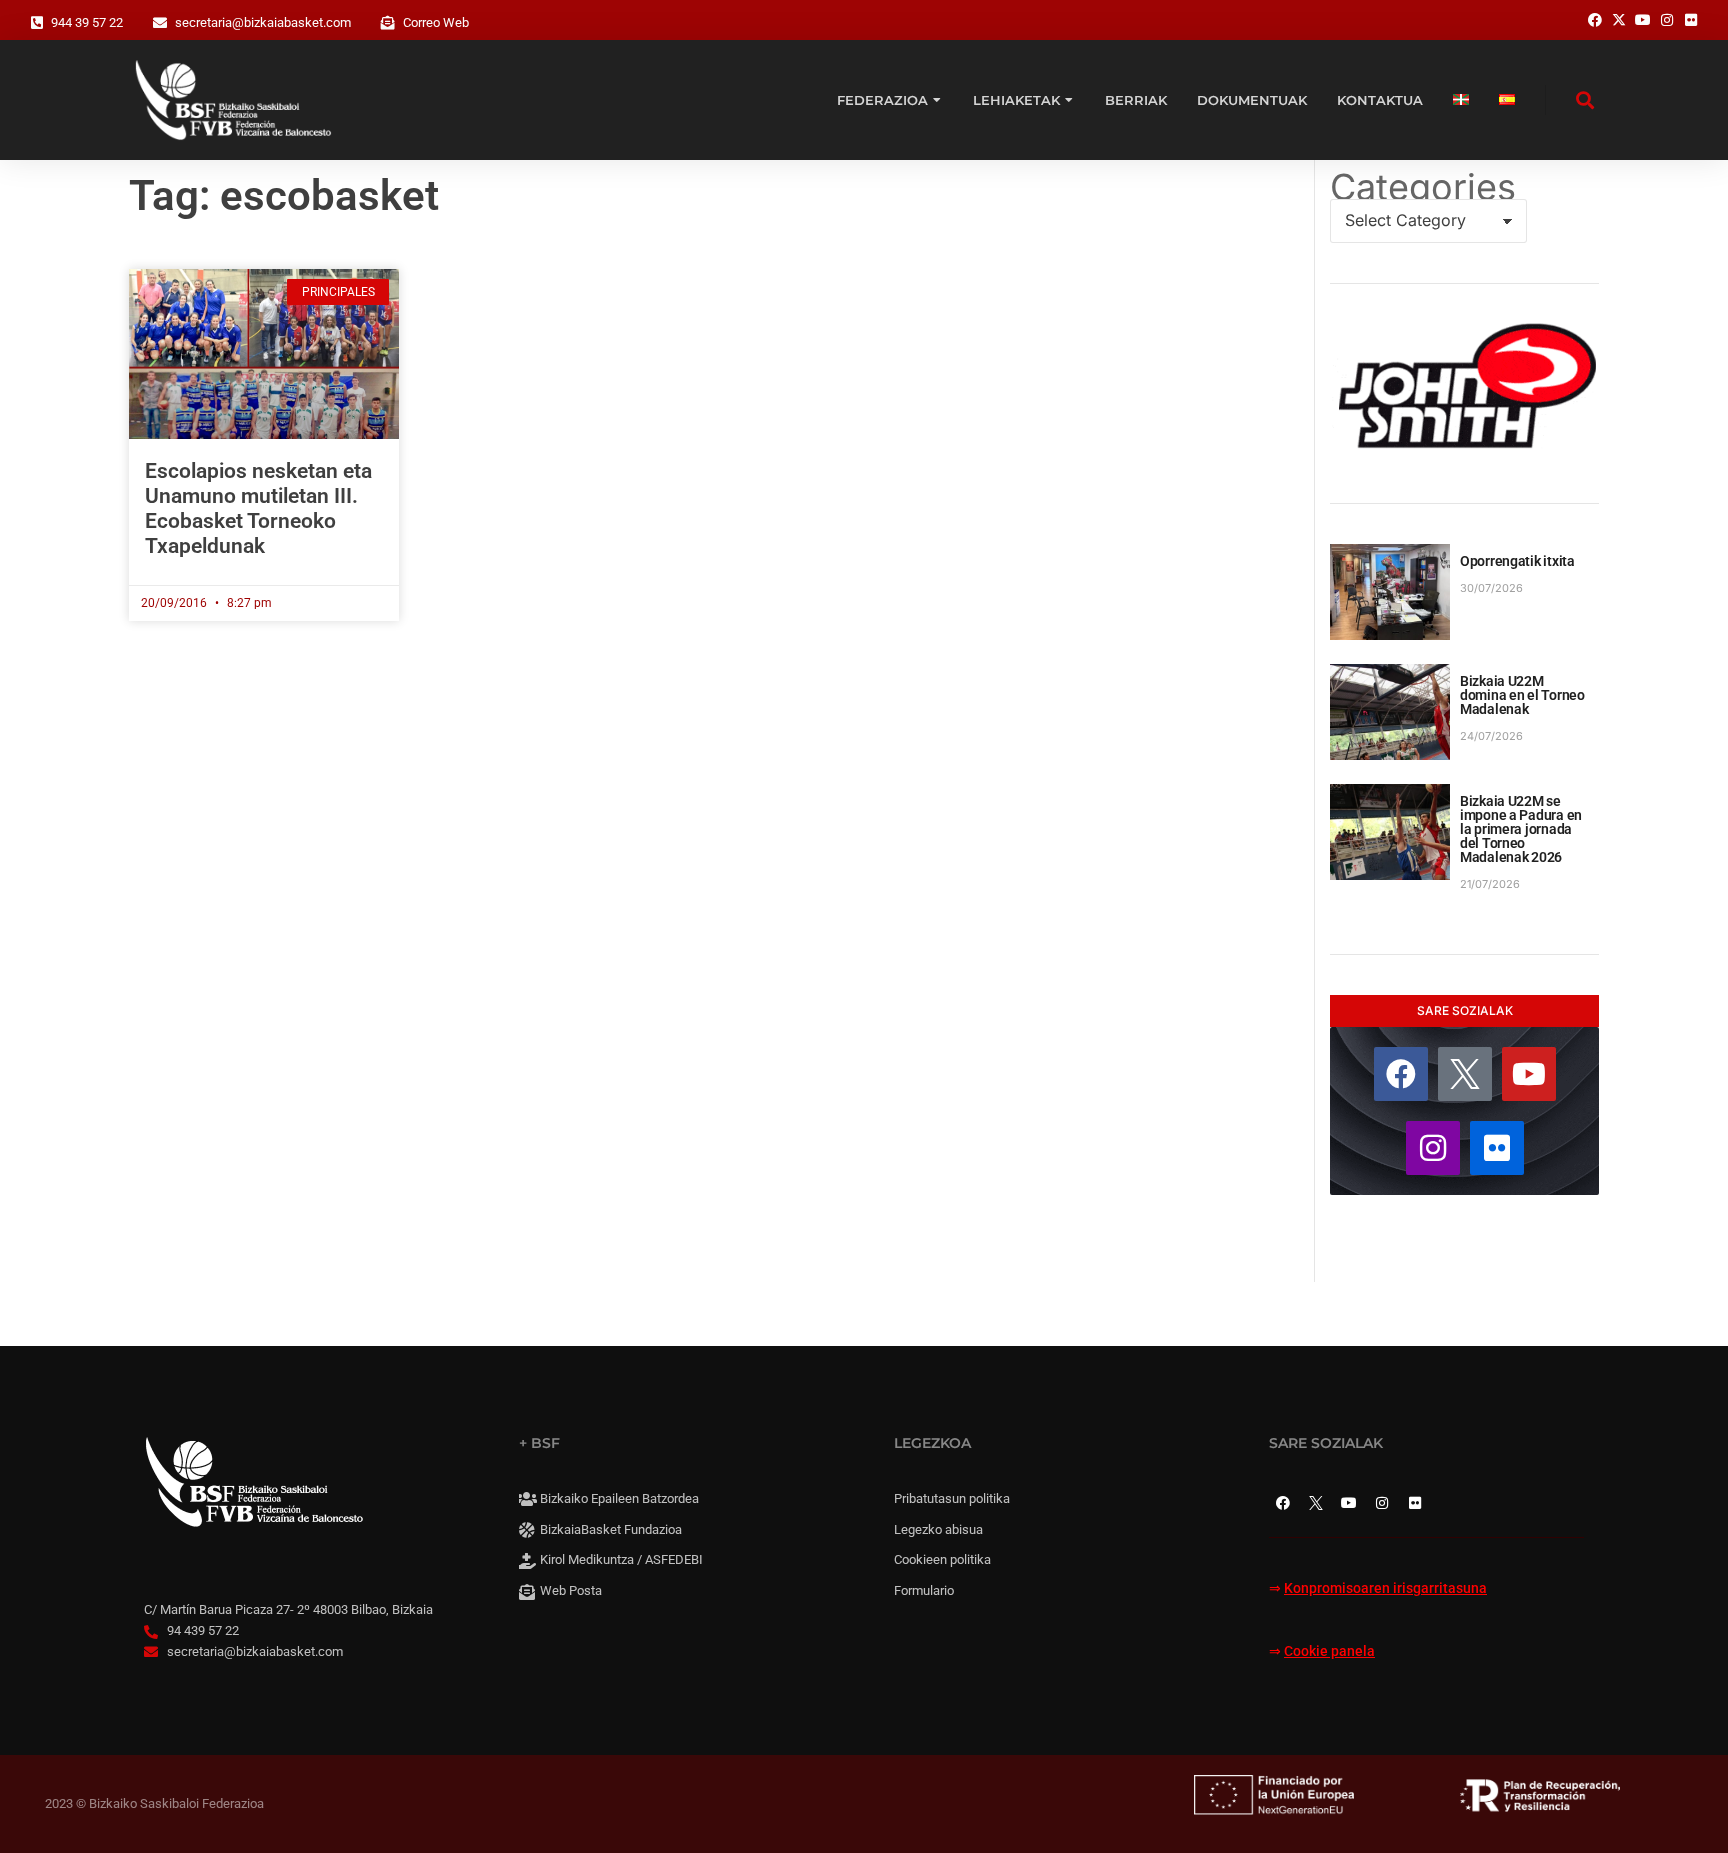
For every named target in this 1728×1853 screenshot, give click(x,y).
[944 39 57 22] (37, 23)
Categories (1423, 187)
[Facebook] (1401, 1074)
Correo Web (436, 22)
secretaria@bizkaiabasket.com (263, 22)
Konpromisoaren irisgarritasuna (1385, 1588)
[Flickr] (1497, 1148)
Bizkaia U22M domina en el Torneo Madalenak (1522, 695)
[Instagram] (1433, 1148)
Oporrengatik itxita (1517, 561)
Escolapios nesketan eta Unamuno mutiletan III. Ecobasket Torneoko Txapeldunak (258, 509)
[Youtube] (1529, 1074)
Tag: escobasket (284, 195)
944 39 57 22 (87, 22)
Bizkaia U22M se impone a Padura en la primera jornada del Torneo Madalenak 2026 (1521, 829)
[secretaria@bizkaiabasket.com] (160, 23)
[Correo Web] (388, 23)
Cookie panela (1329, 1651)
